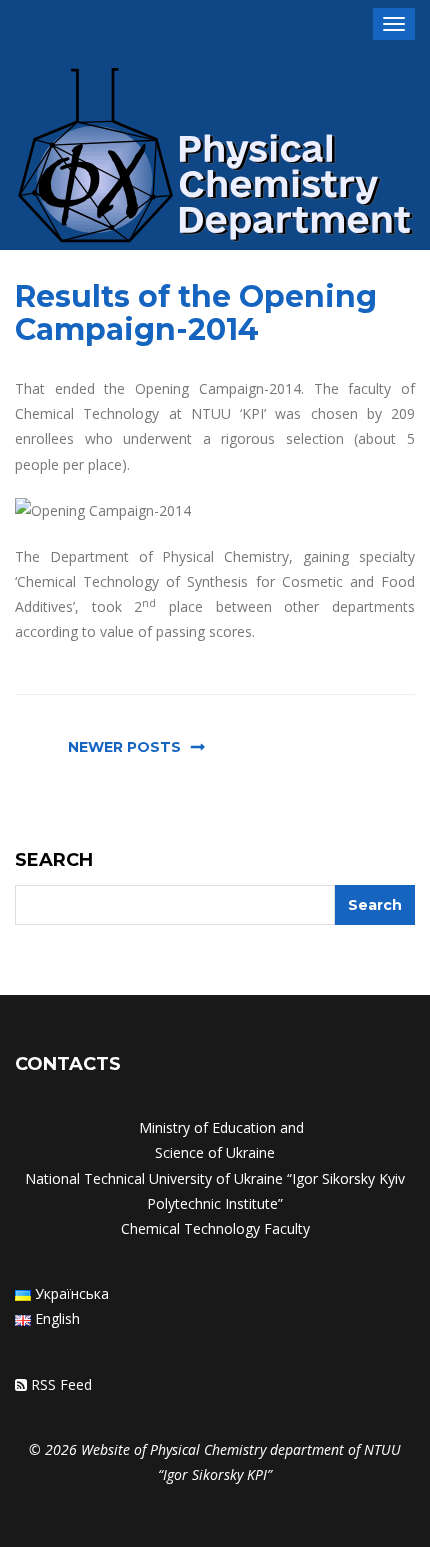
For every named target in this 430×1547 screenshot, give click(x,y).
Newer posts (124, 747)
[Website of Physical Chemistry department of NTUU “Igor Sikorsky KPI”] (215, 159)
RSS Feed (61, 1384)
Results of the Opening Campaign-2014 (196, 313)
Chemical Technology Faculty (215, 1228)
